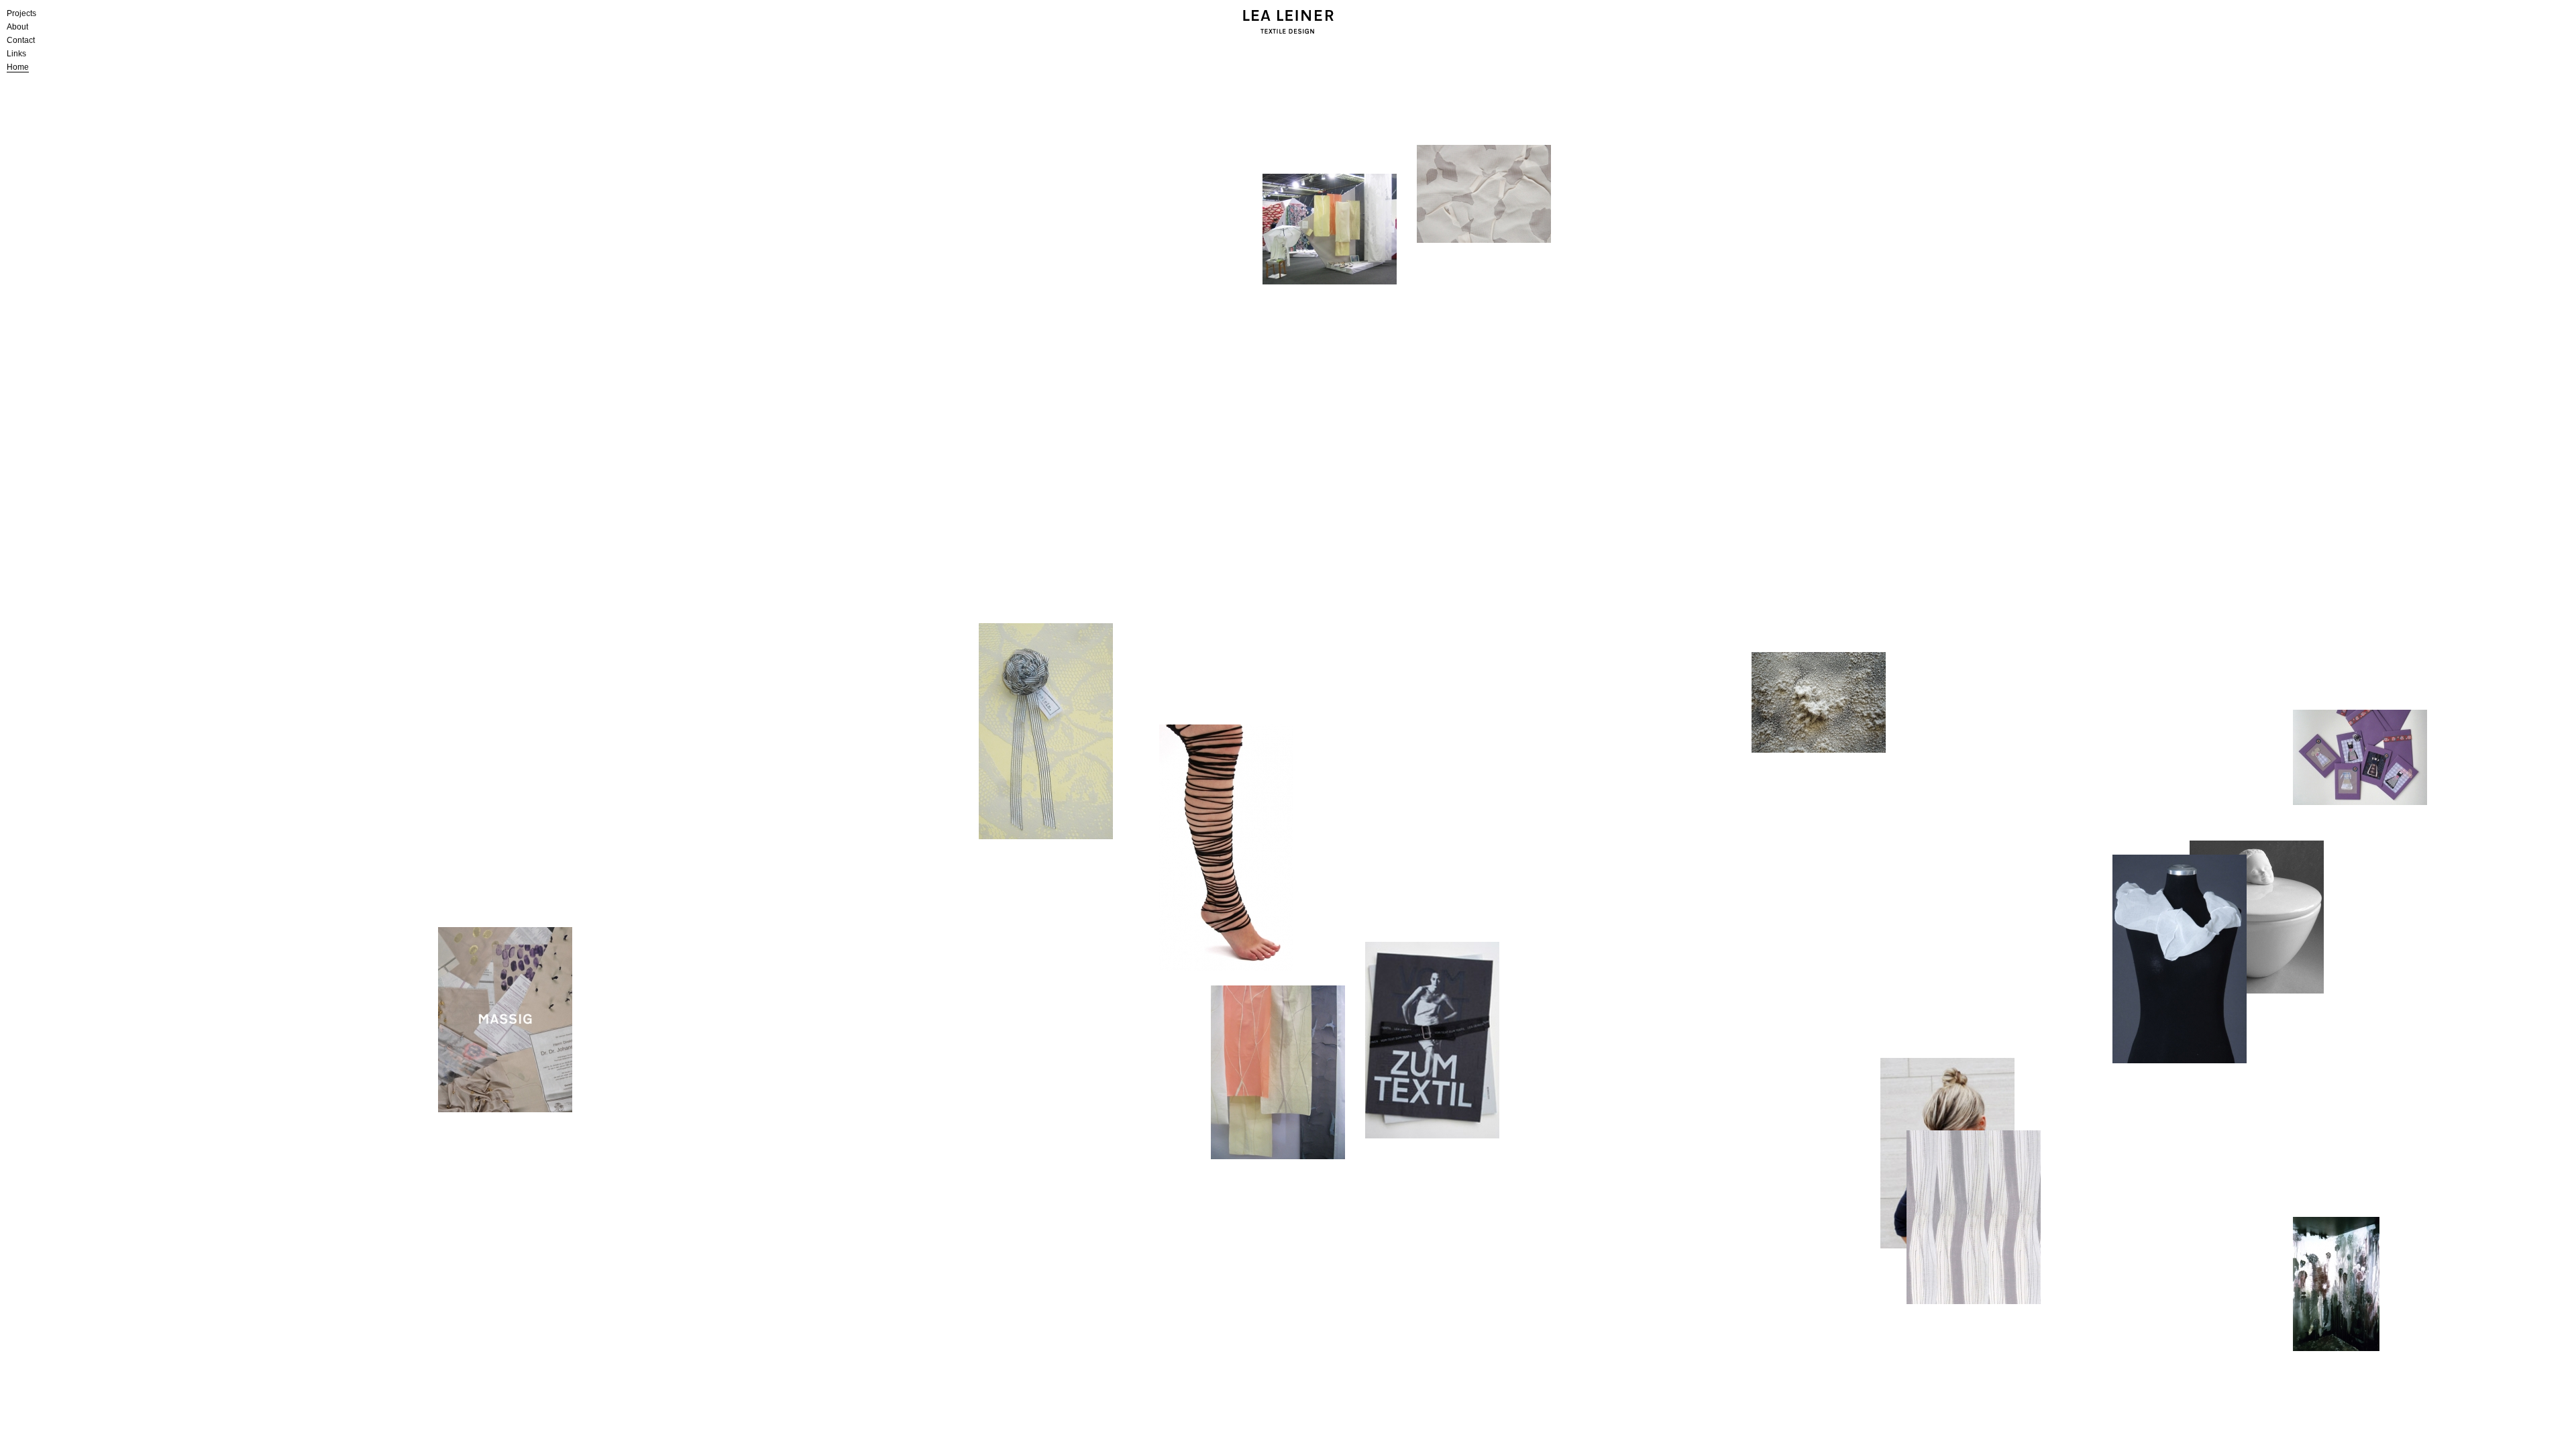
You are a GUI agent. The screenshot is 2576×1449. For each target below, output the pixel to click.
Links (16, 54)
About (17, 27)
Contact (21, 40)
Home (18, 67)
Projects (21, 13)
